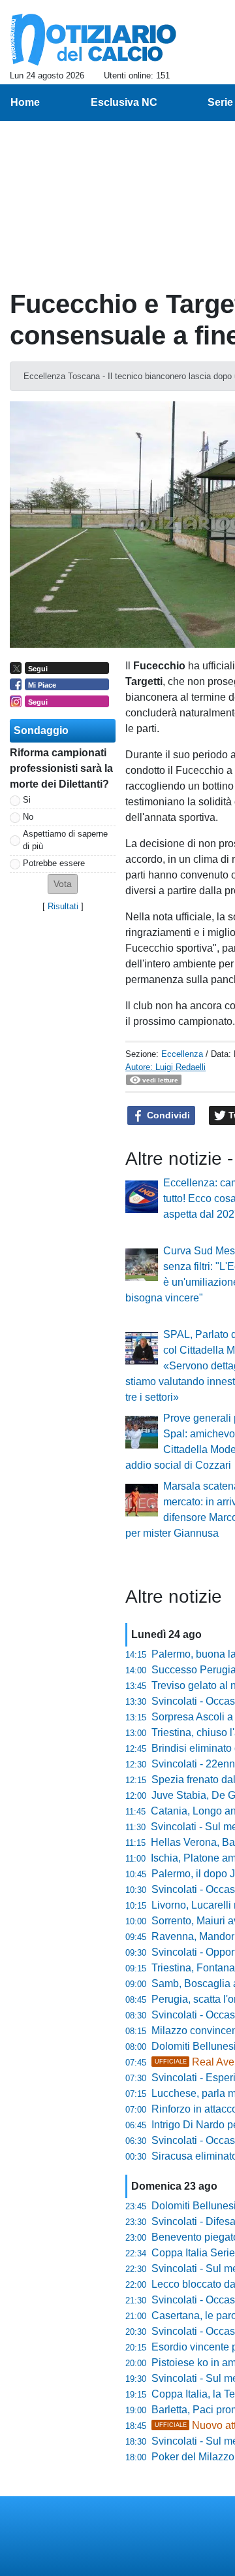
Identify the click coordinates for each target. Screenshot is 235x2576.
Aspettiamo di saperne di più (65, 840)
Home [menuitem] (25, 102)
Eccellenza (182, 1054)
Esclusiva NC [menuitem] (124, 102)
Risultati (63, 906)
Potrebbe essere (54, 863)
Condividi (167, 1115)
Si (27, 800)
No (28, 817)
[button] (63, 884)
